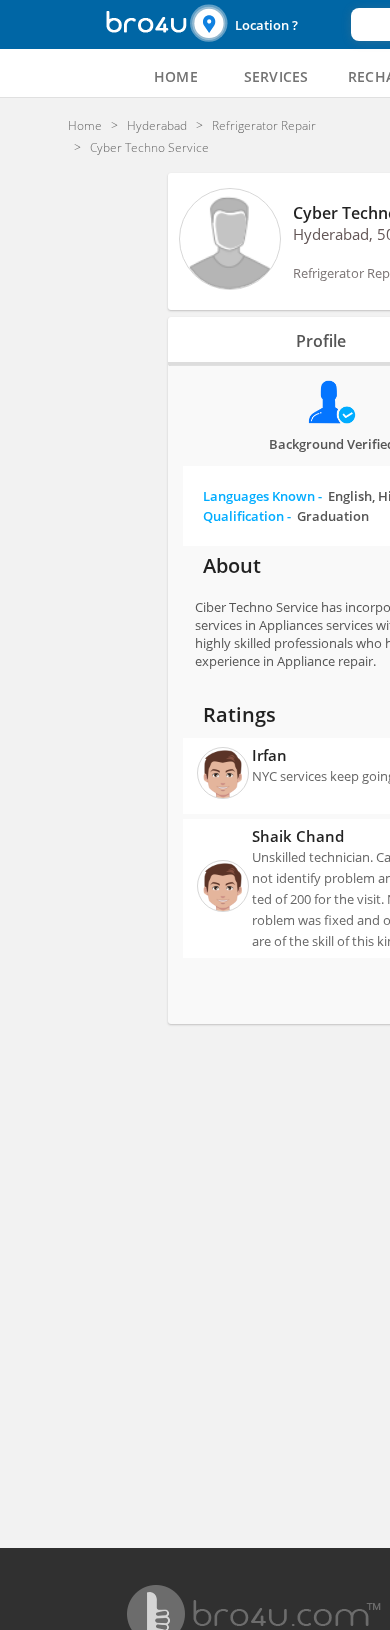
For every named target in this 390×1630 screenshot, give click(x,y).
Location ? (266, 25)
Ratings (239, 714)
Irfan (269, 755)
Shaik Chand (298, 836)
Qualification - (286, 516)
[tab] (176, 77)
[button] (268, 24)
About (232, 565)
